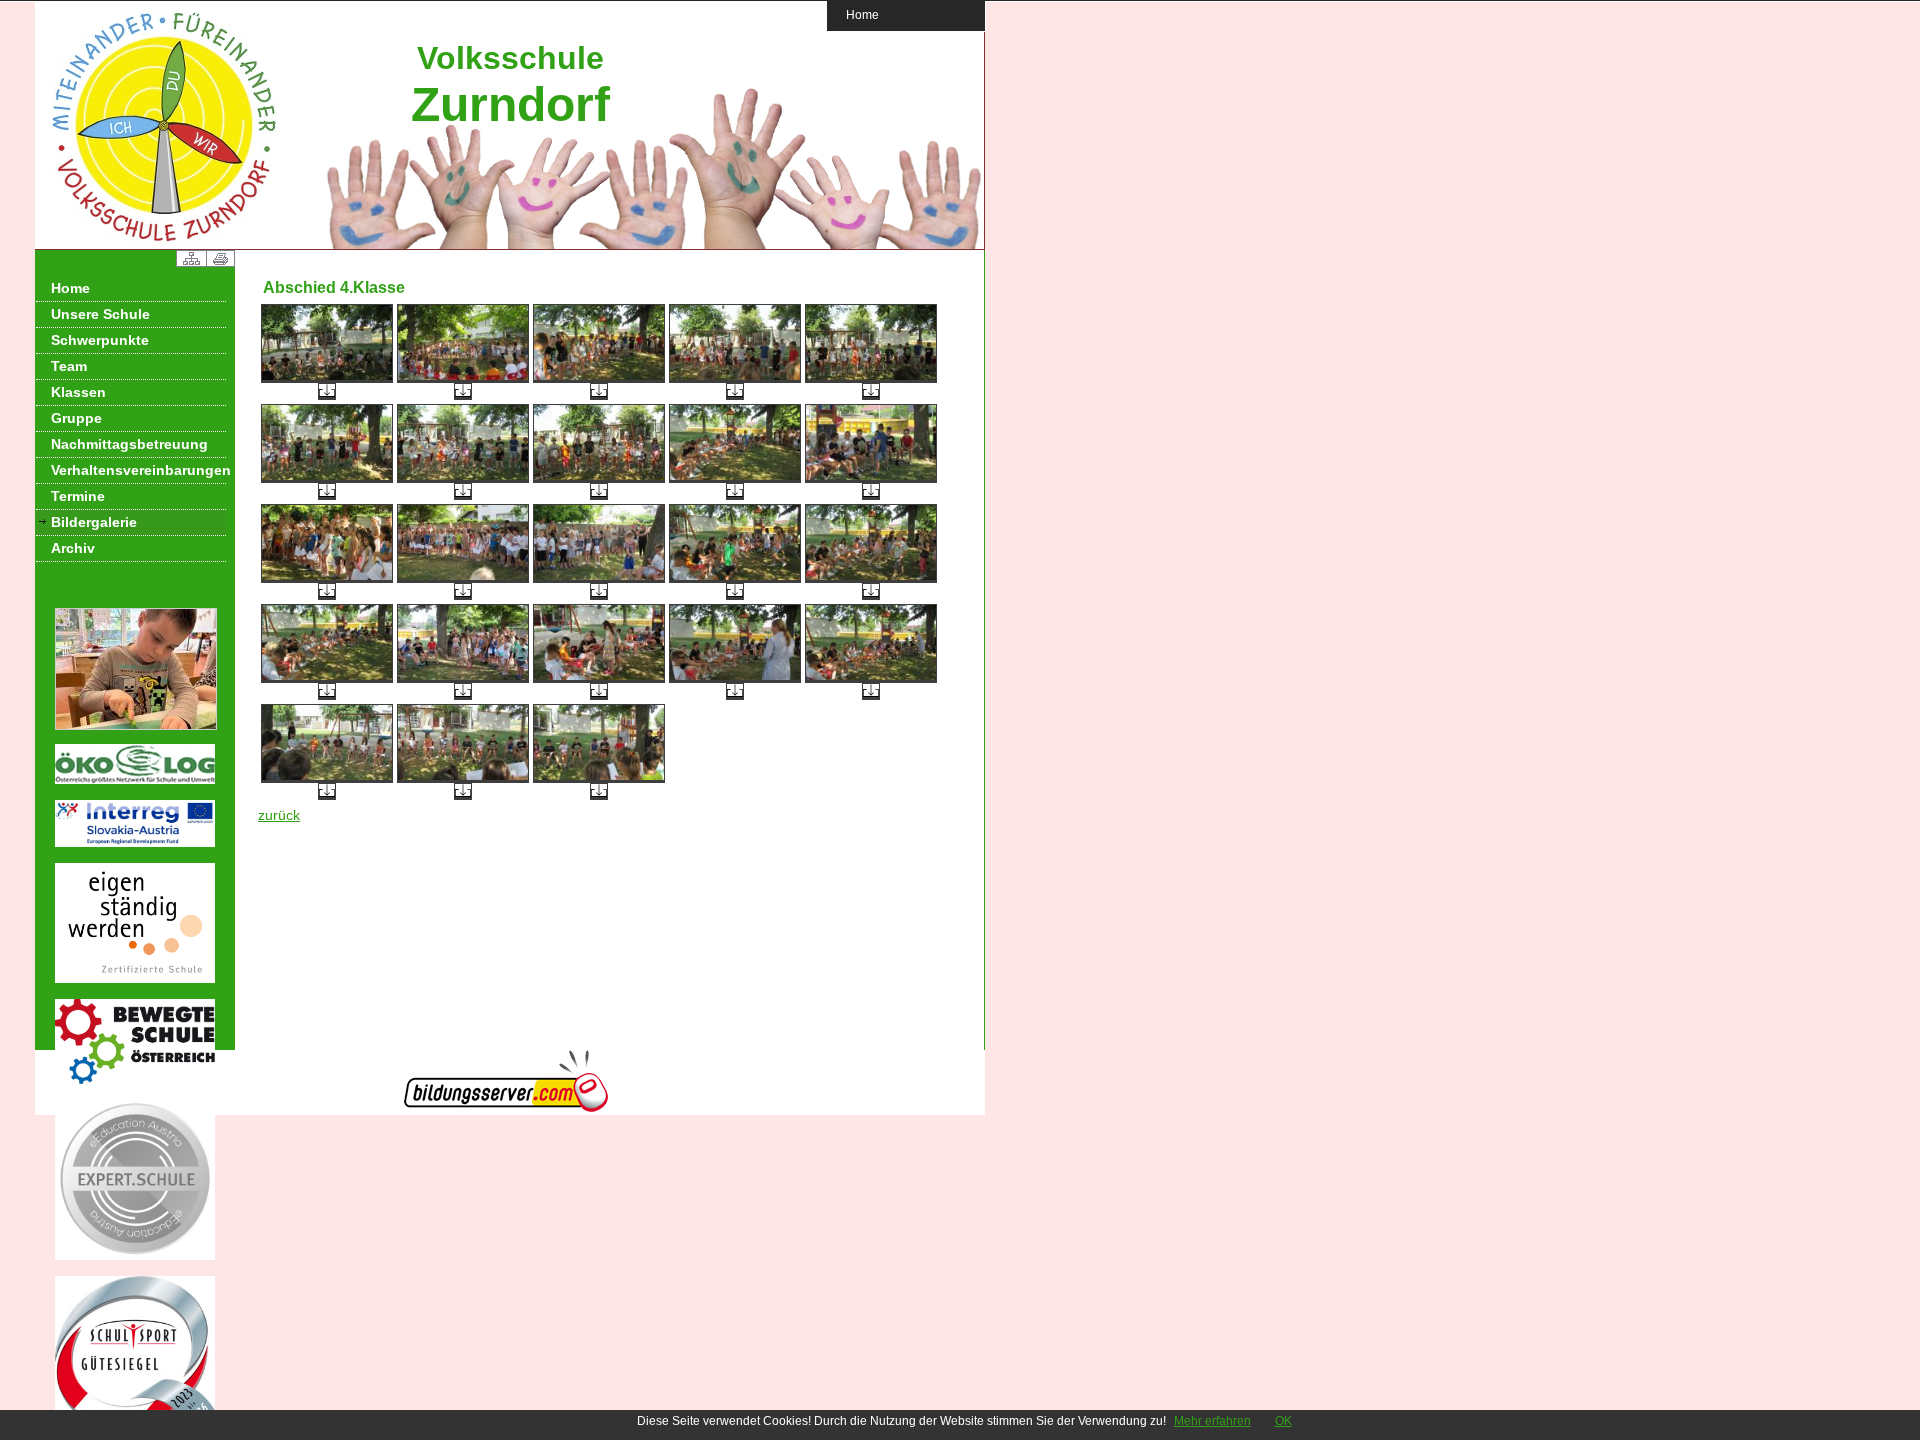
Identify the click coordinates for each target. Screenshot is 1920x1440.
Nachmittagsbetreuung (129, 444)
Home (862, 14)
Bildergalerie (94, 522)
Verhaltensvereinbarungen (138, 470)
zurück (279, 815)
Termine (78, 496)
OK (1283, 1421)
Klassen (78, 392)
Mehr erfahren (1212, 1421)
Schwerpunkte (100, 340)
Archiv (73, 548)
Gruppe (76, 418)
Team (69, 366)
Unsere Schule (100, 314)
